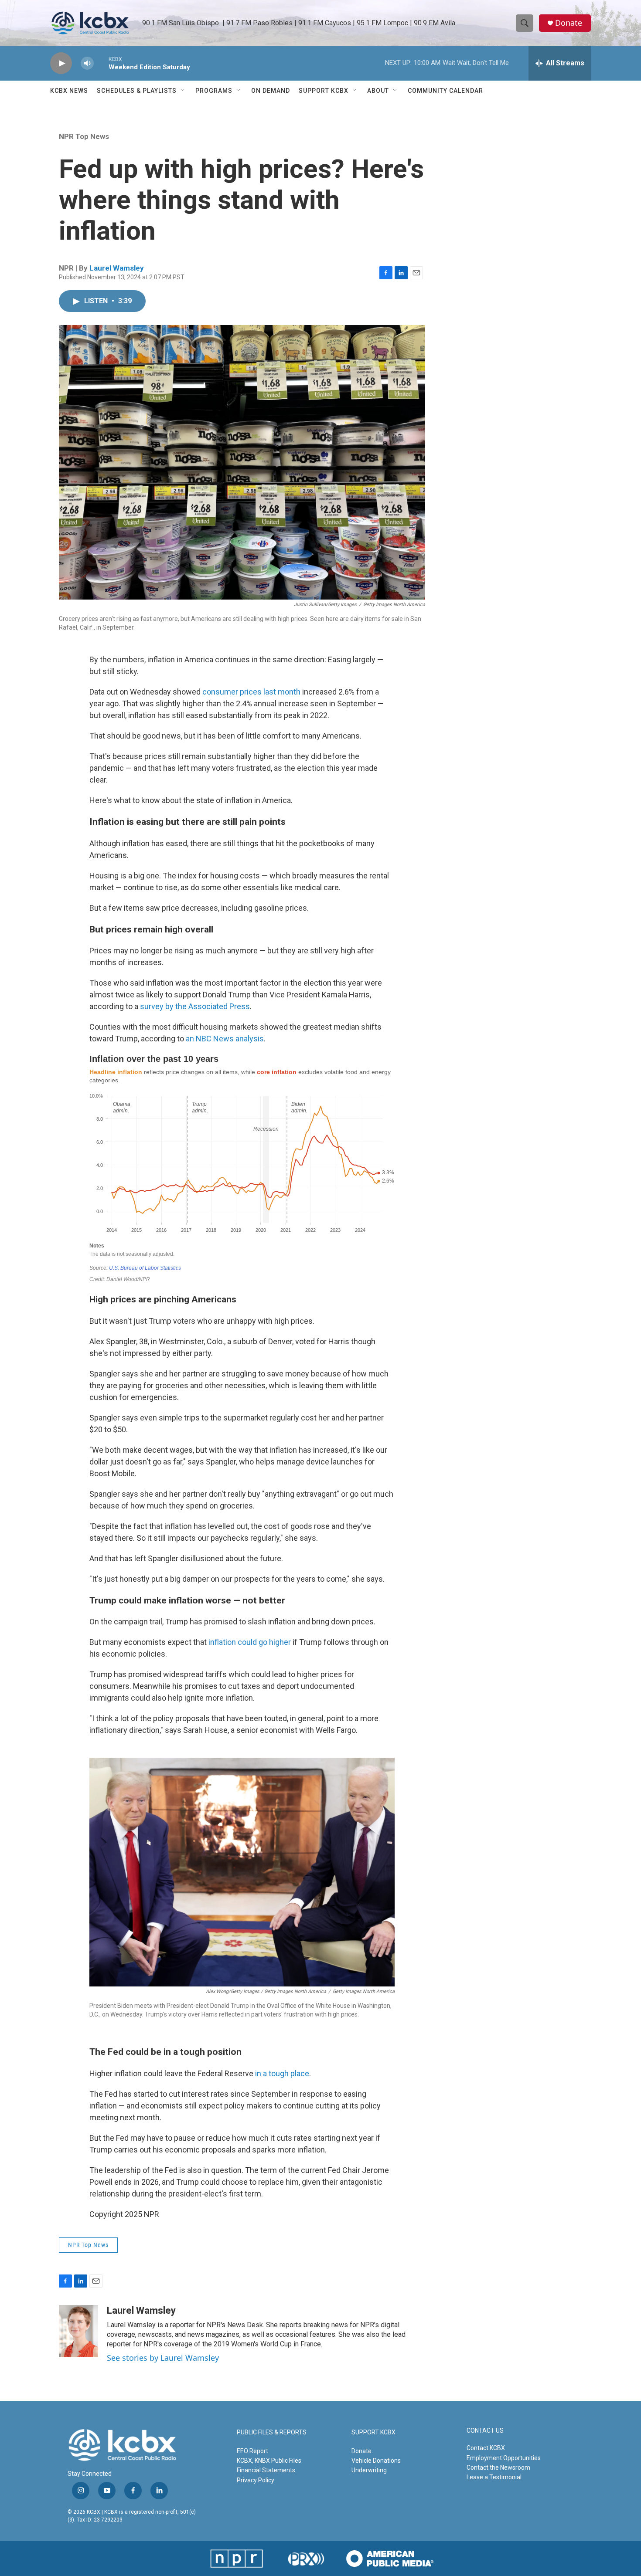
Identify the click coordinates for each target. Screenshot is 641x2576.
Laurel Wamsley (117, 268)
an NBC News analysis (225, 1039)
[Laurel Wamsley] (78, 2331)
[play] (61, 63)
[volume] (87, 63)
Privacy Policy (256, 2480)
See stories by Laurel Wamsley (163, 2358)
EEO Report (252, 2451)
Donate (569, 23)
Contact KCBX (486, 2448)
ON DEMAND (271, 91)
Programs (214, 91)
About (378, 91)
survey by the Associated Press (195, 1006)
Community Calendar (445, 91)
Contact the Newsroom (498, 2468)
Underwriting (369, 2470)
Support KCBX (324, 91)
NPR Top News (84, 136)
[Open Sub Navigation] (183, 91)
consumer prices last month (251, 692)
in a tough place (282, 2073)
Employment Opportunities (504, 2458)
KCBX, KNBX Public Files (269, 2461)
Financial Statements (266, 2470)
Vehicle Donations (376, 2461)
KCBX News (69, 91)
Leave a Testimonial (494, 2477)
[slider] (101, 63)
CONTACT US (485, 2431)
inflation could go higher (250, 1642)
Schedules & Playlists (137, 91)
